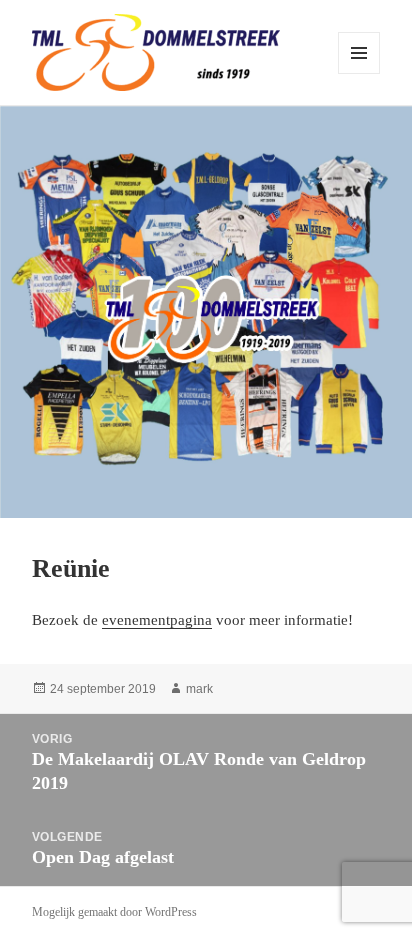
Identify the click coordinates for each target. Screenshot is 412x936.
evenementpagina (157, 620)
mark (199, 689)
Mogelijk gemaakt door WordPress (114, 912)
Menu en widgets (359, 73)
